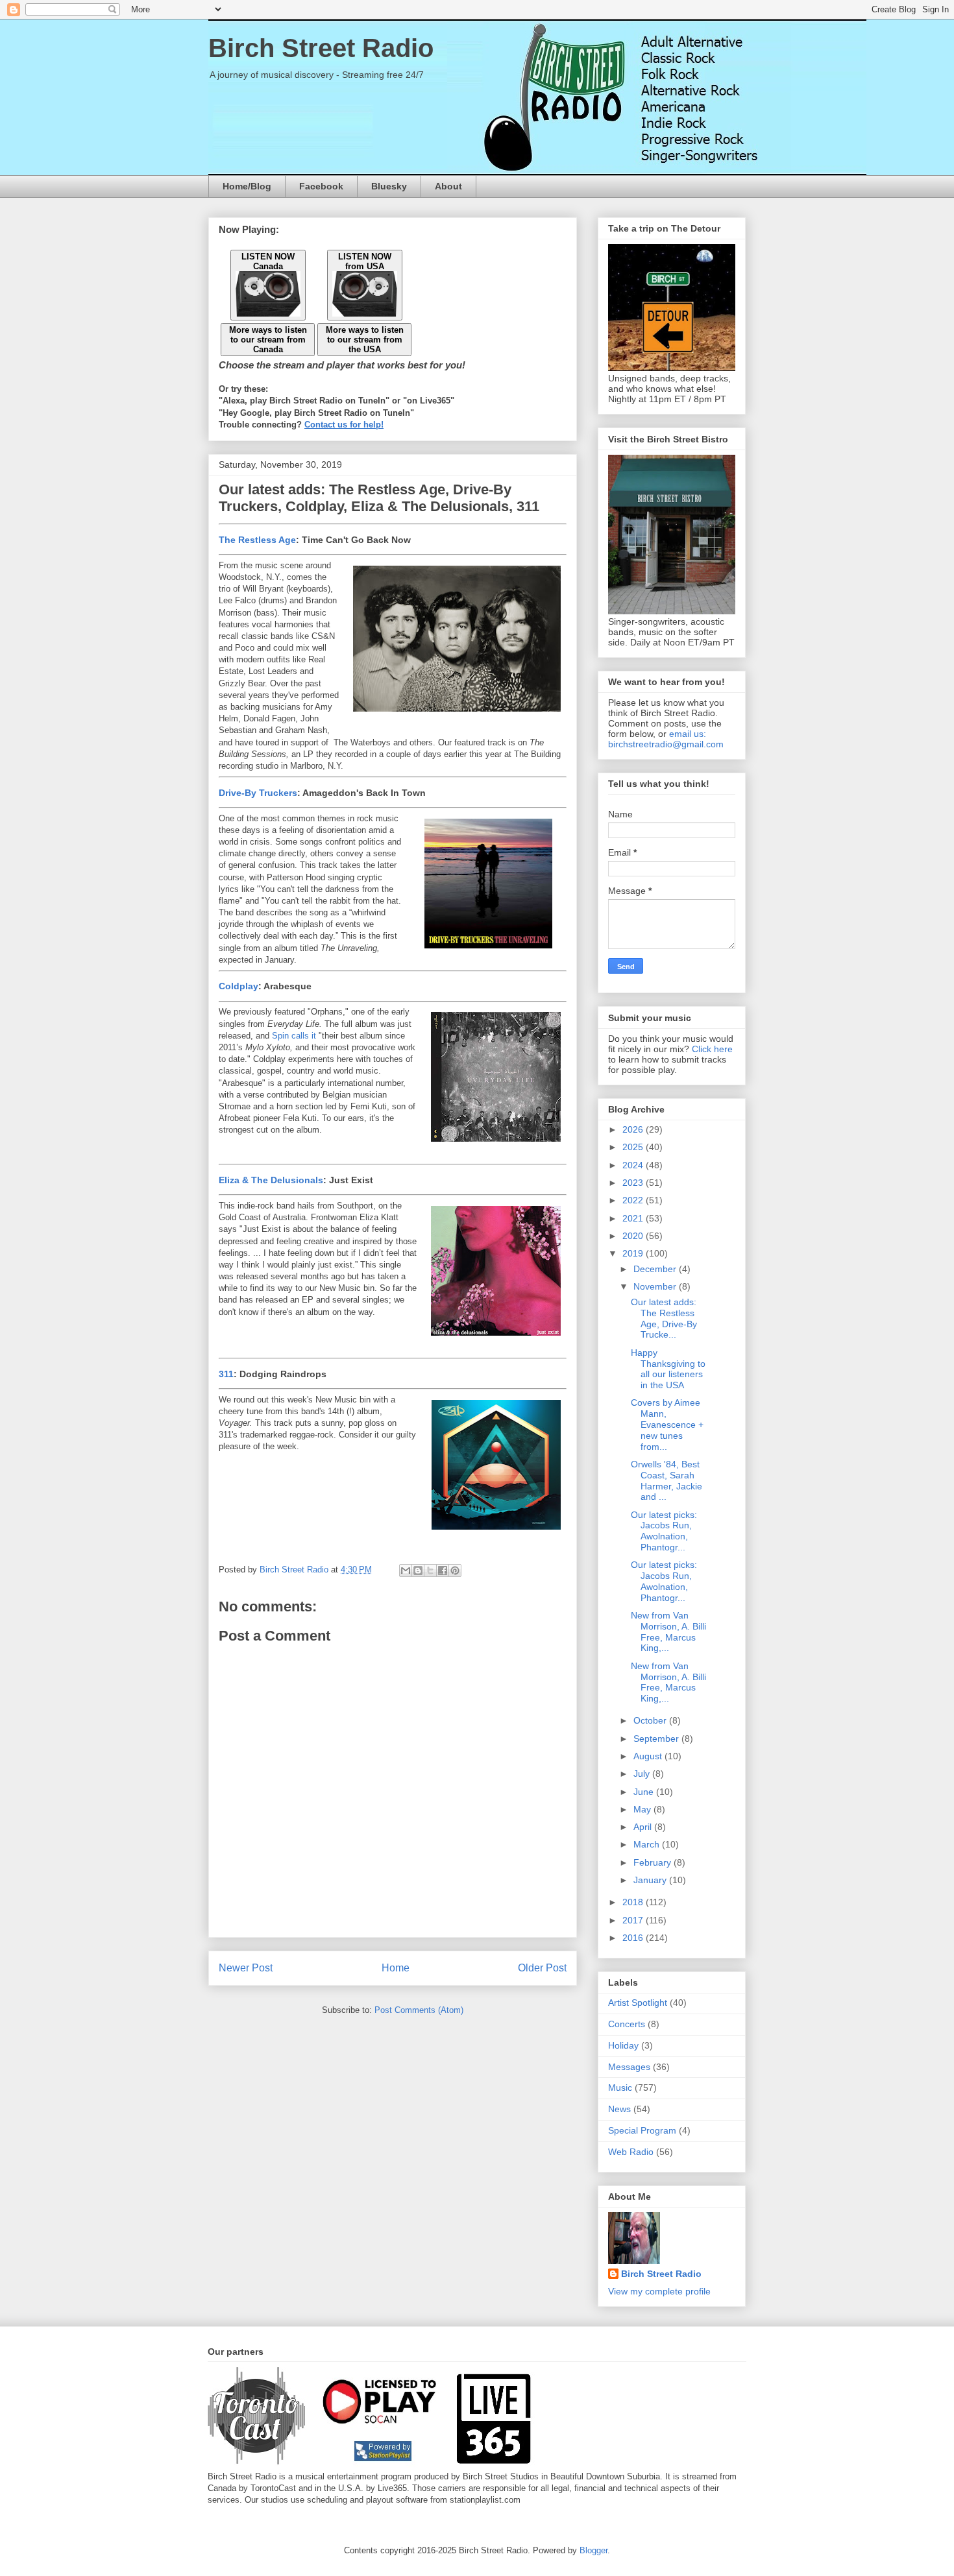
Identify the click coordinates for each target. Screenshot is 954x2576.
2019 (634, 1253)
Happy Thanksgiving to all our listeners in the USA (668, 1369)
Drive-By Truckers (258, 793)
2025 (634, 1147)
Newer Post (246, 1968)
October (651, 1720)
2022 (634, 1200)
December (656, 1269)
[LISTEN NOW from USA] (365, 314)
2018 (634, 1902)
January (651, 1880)
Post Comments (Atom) (419, 2010)
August (649, 1756)
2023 (634, 1183)
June (645, 1792)
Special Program (642, 2130)
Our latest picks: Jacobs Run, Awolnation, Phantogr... (664, 1531)
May (643, 1809)
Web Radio (631, 2152)
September (657, 1739)
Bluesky (389, 186)
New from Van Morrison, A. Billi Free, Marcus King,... (668, 1631)
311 (226, 1374)
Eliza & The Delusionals (271, 1180)
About (448, 186)
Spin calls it (294, 1036)
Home (396, 1968)
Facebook (321, 186)
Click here (712, 1049)
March (648, 1844)
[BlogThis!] (418, 1571)
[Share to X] (430, 1571)
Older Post (542, 1968)
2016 (634, 1938)
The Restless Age (257, 540)
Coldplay (238, 986)
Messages (629, 2067)
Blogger (593, 2550)
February (654, 1862)
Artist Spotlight (638, 2003)
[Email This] (406, 1571)
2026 (634, 1129)
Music (620, 2088)
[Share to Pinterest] (455, 1571)
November (656, 1286)
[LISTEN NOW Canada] (268, 314)
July (643, 1774)
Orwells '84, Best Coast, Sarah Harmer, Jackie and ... (667, 1480)
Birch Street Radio (321, 48)
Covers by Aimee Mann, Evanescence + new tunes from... (667, 1424)
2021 (634, 1218)
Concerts (627, 2024)
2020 (634, 1236)
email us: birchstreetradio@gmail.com (666, 739)
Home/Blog (247, 186)
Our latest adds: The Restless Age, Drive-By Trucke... (664, 1318)
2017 (634, 1920)
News (619, 2109)
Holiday (623, 2045)
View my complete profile (659, 2291)
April (644, 1827)
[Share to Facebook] (443, 1571)
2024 (634, 1165)
